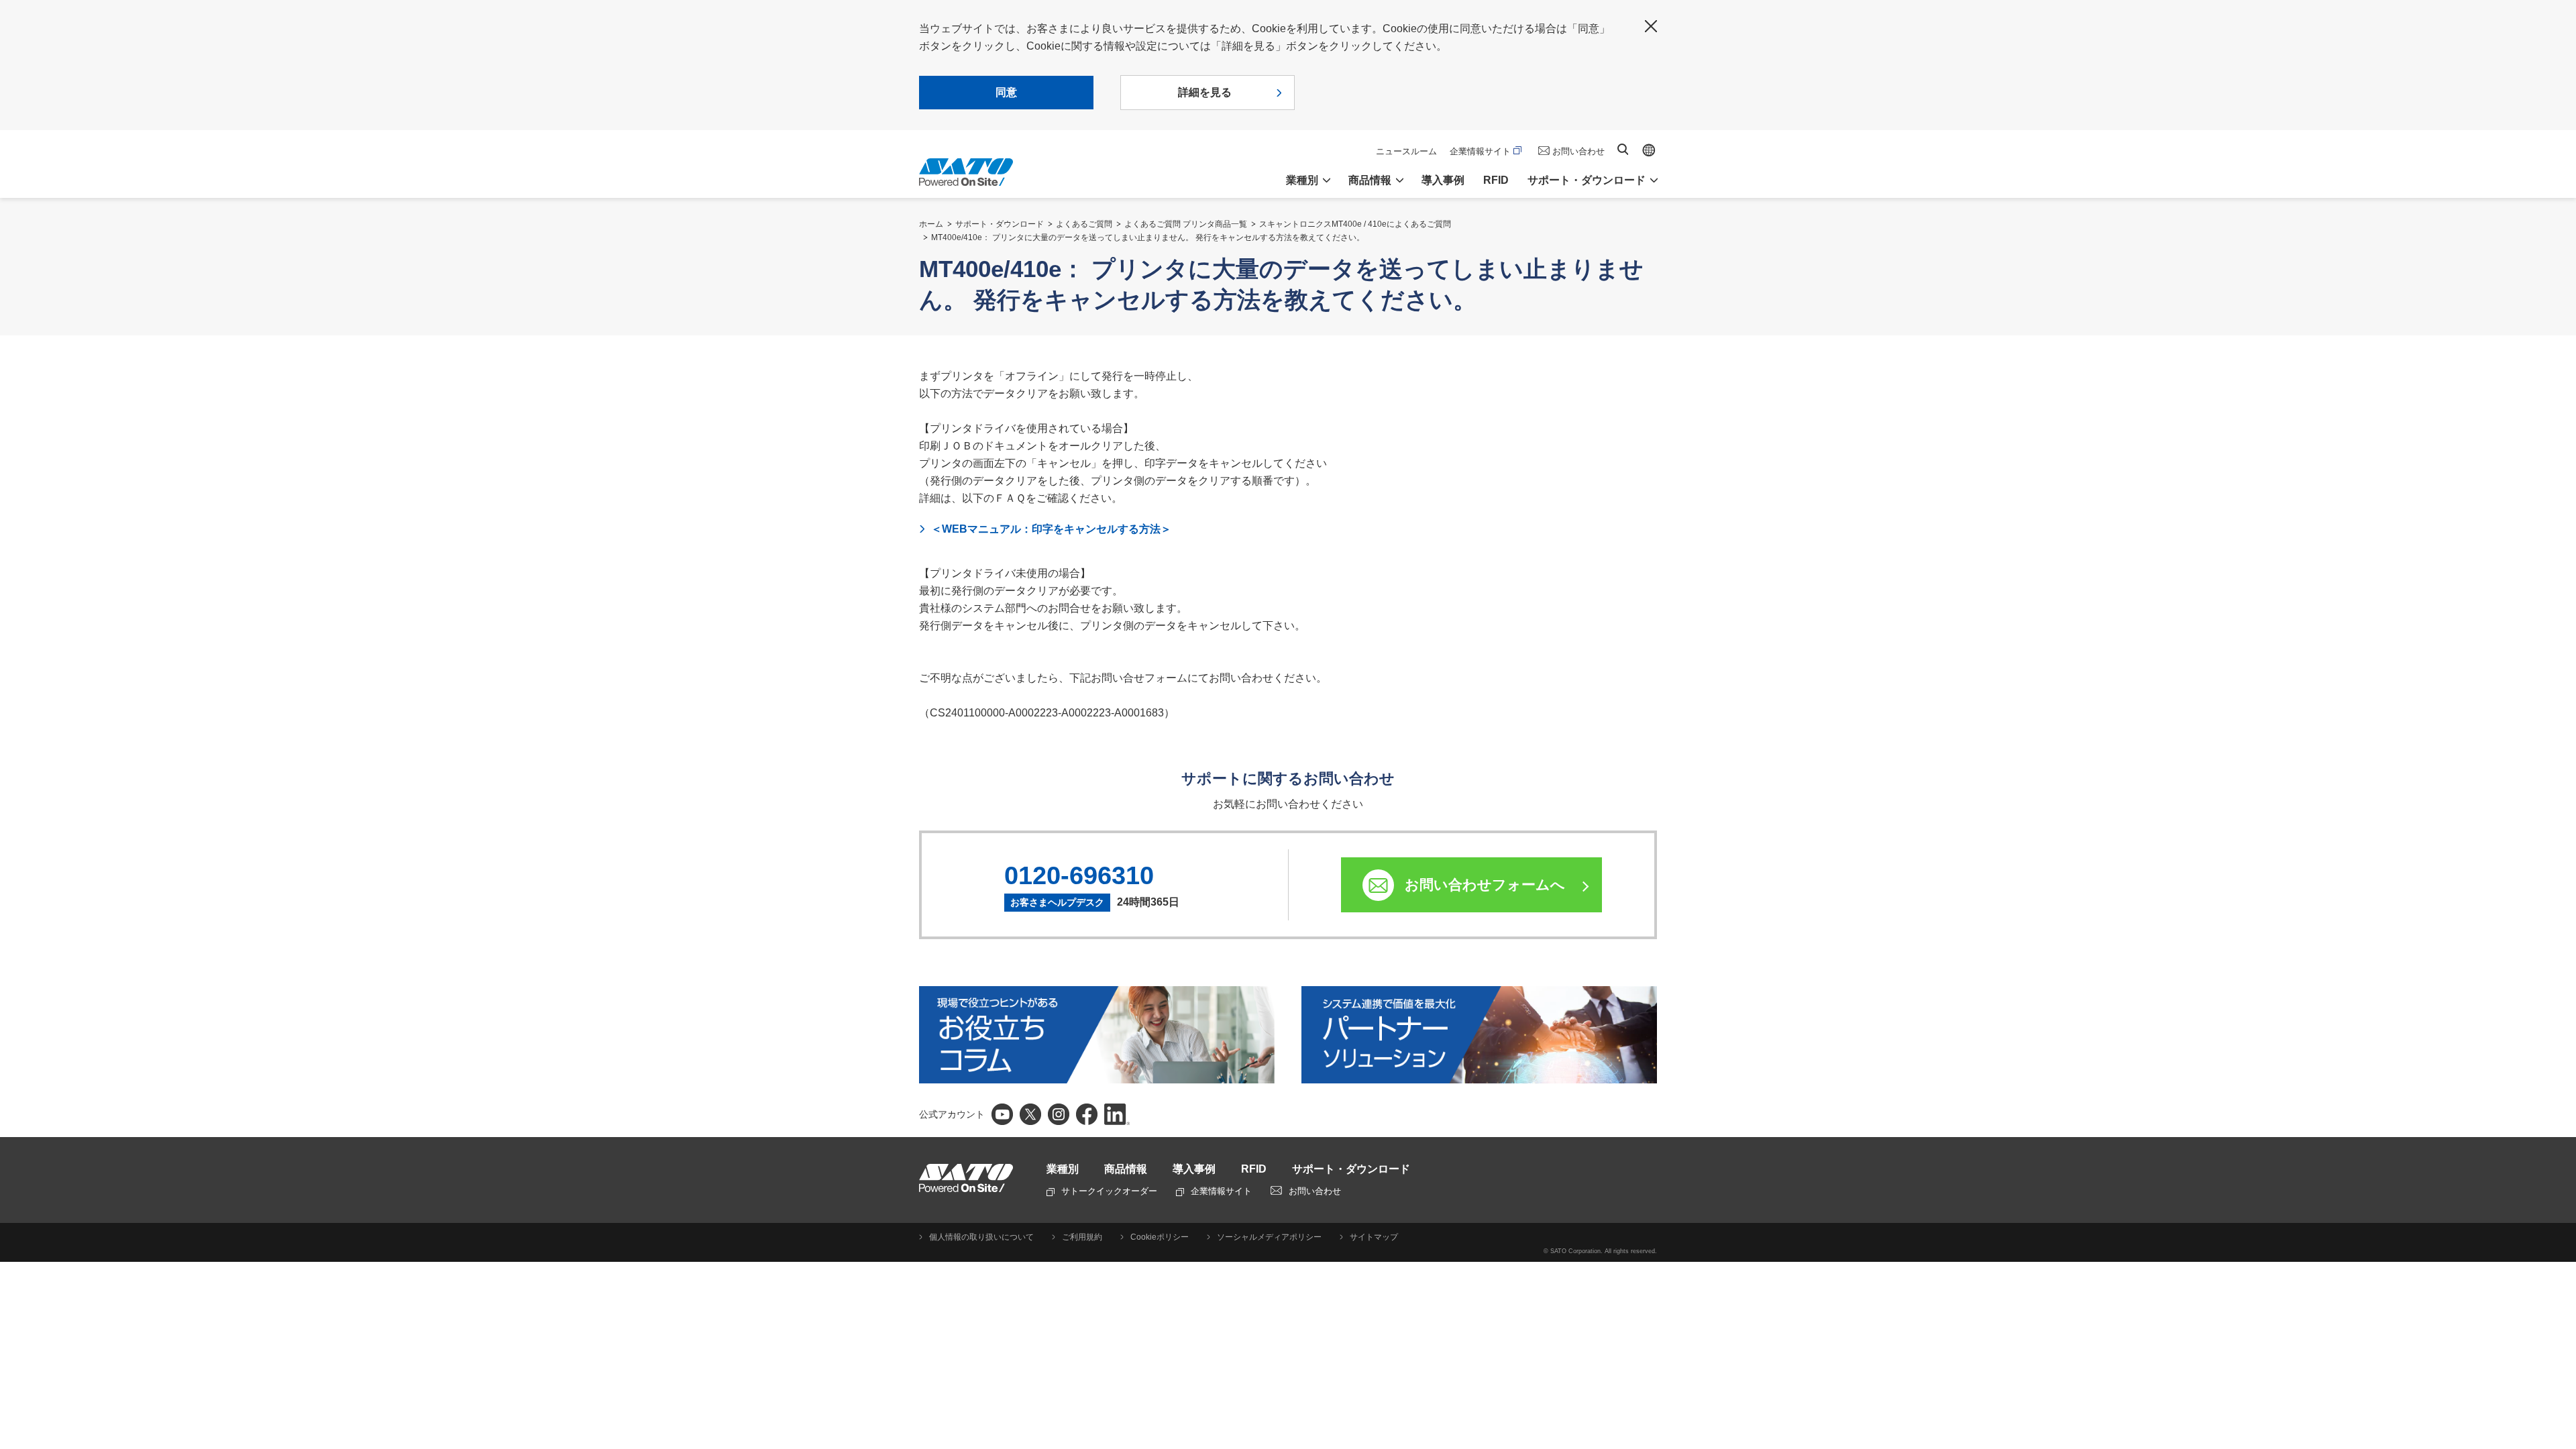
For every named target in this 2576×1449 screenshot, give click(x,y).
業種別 (1063, 1169)
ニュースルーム (1406, 151)
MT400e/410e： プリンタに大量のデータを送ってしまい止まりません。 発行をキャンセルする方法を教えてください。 (1148, 237)
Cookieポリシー (1160, 1237)
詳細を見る (1205, 92)
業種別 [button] (1302, 180)
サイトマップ (1374, 1237)
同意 (1006, 92)
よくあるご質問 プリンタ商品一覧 (1186, 224)
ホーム (931, 224)
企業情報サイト (1480, 151)
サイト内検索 (1623, 149)
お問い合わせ (1578, 151)
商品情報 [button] (1370, 180)
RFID (1496, 180)
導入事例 (1443, 180)
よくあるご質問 (1084, 224)
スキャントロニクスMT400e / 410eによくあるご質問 (1355, 224)
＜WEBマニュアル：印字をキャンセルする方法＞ (1051, 529)
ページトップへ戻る (2559, 1405)
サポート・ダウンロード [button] (1587, 180)
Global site (1649, 150)
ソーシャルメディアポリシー (1269, 1237)
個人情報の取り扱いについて (981, 1237)
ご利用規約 (1082, 1237)
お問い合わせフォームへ (1485, 884)
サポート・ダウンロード (1000, 224)
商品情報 (1126, 1169)
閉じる (1651, 26)
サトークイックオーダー (1109, 1191)
